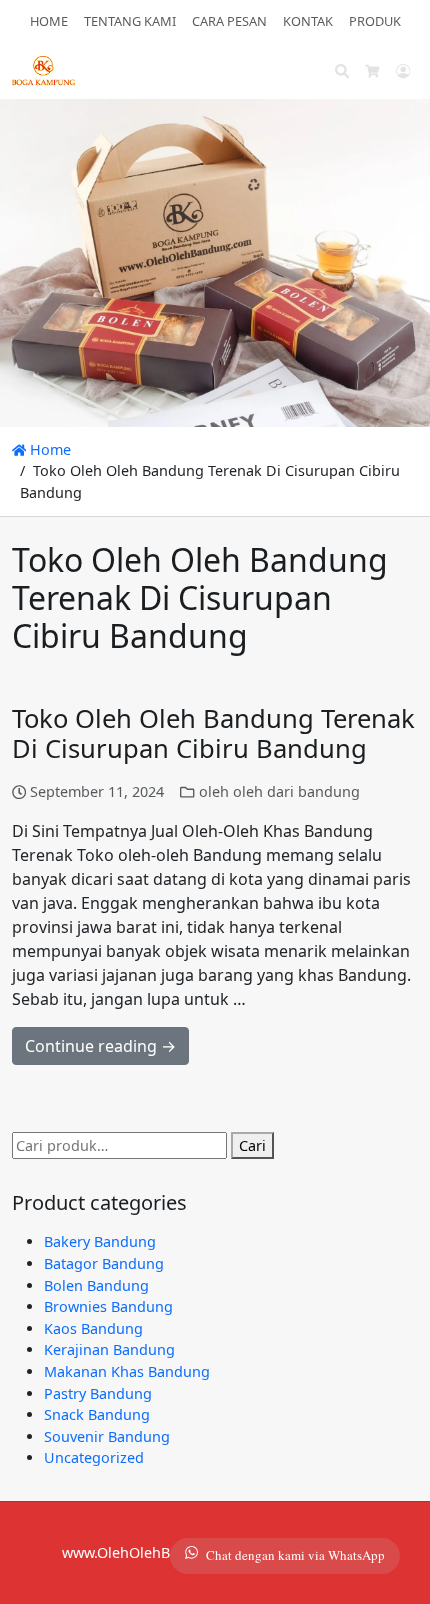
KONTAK (308, 21)
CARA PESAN (229, 21)
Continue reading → (100, 1046)
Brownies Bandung (108, 1306)
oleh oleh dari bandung (279, 791)
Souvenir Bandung (107, 1436)
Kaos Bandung (93, 1328)
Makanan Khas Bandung (127, 1371)
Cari (252, 1145)
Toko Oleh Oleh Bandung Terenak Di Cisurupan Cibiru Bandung (213, 734)
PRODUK (375, 21)
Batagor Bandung (104, 1263)
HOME (49, 21)
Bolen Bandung (96, 1285)
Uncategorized (94, 1457)
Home (48, 449)
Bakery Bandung (100, 1241)
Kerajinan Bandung (109, 1349)
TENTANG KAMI (130, 21)
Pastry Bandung (98, 1393)
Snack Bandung (97, 1414)
